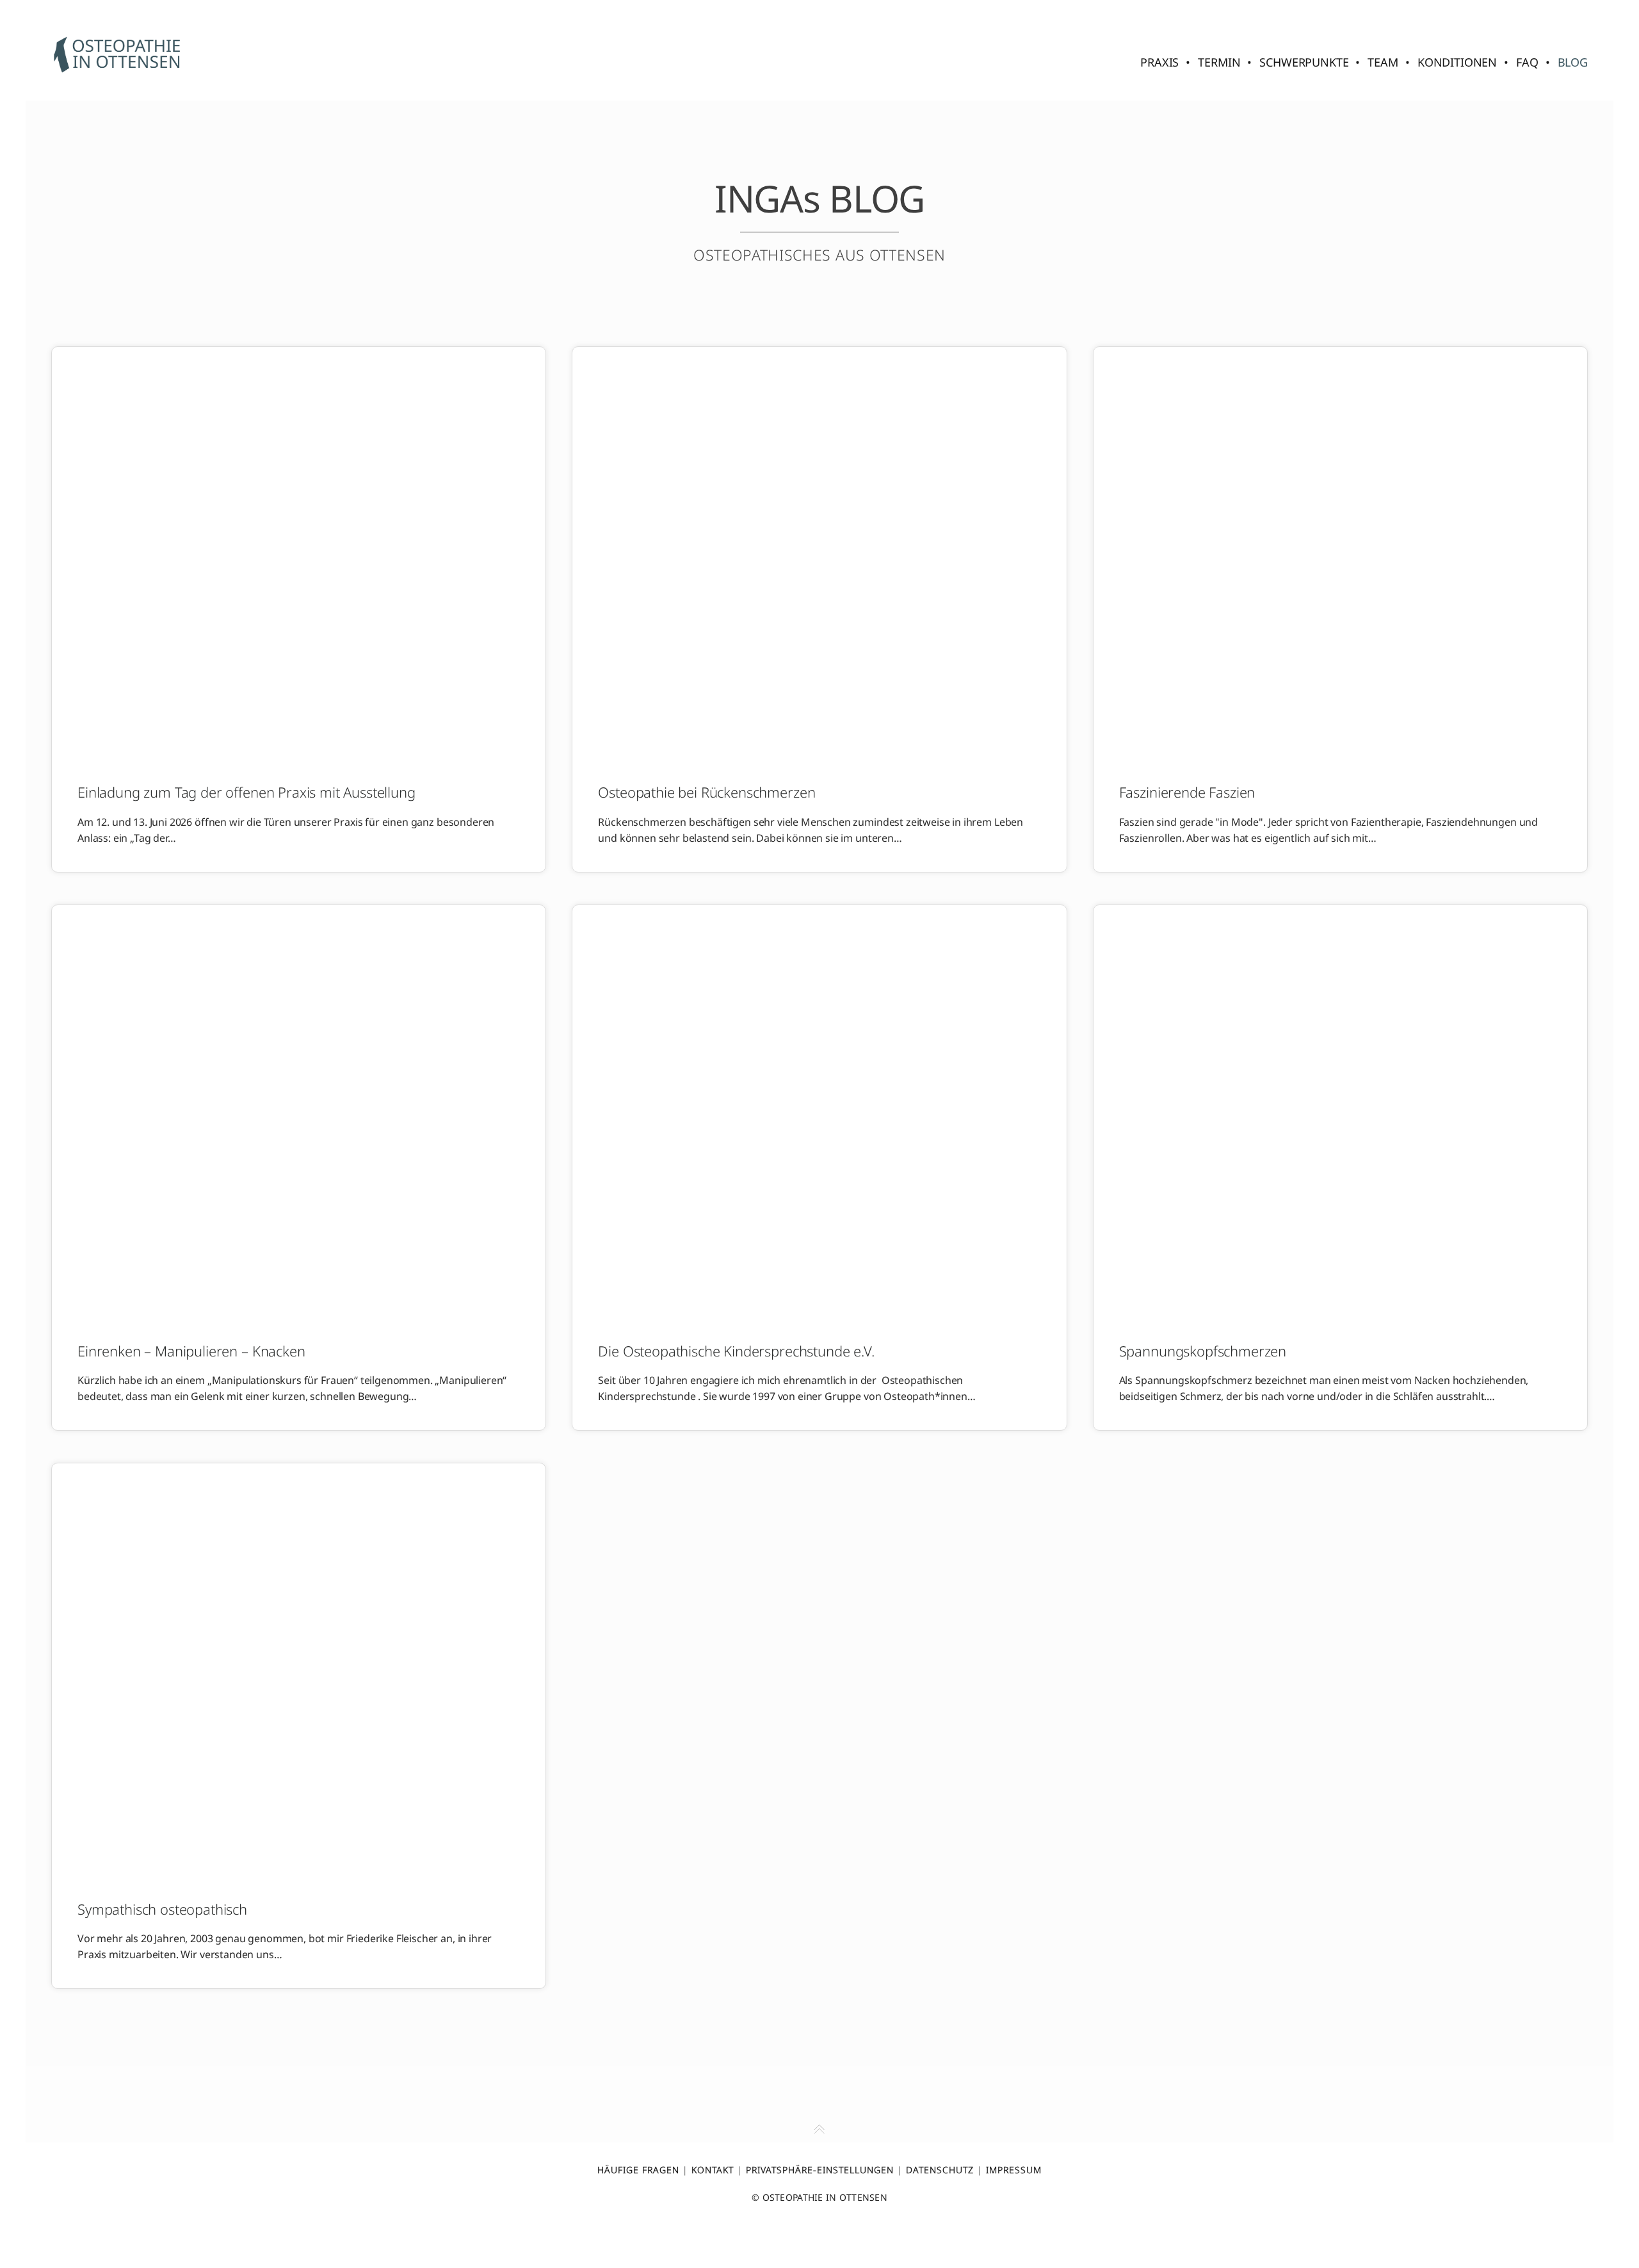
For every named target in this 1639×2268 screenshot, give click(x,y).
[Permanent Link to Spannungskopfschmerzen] (1340, 1111)
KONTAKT (713, 2170)
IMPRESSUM (1014, 2170)
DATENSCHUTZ (940, 2170)
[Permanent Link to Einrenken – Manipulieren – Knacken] (299, 1111)
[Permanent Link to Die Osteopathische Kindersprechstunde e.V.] (819, 1111)
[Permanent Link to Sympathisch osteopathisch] (299, 1669)
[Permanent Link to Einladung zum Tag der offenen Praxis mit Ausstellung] (299, 553)
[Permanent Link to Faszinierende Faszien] (1340, 553)
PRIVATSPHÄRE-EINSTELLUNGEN (820, 2170)
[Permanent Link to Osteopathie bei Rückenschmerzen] (819, 553)
